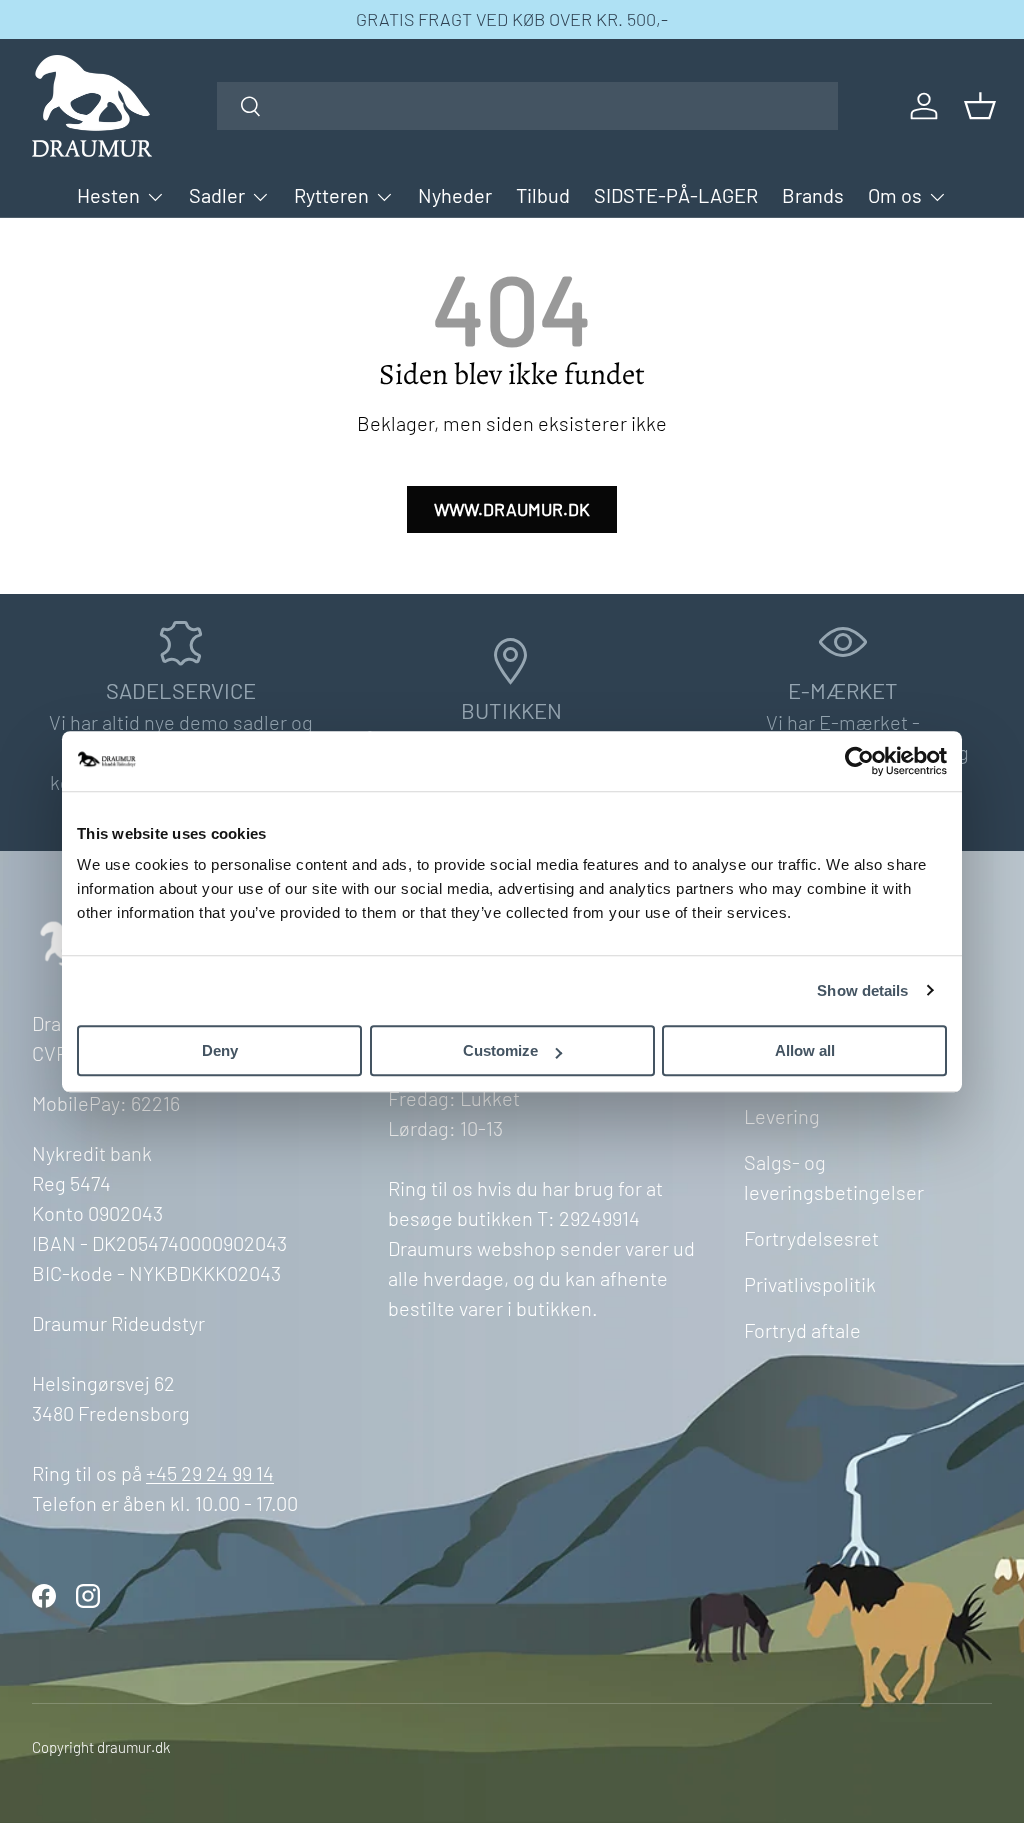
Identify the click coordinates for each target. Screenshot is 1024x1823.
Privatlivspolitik (810, 1284)
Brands (813, 195)
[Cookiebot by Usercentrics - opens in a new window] (859, 761)
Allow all (805, 1050)
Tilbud (543, 195)
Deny (220, 1050)
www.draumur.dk (512, 509)
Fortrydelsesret (811, 1238)
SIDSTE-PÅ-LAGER (676, 195)
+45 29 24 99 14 (210, 1473)
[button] (980, 106)
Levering (782, 1116)
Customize (500, 1050)
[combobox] (527, 106)
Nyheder (455, 195)
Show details (862, 990)
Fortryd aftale (802, 1330)
